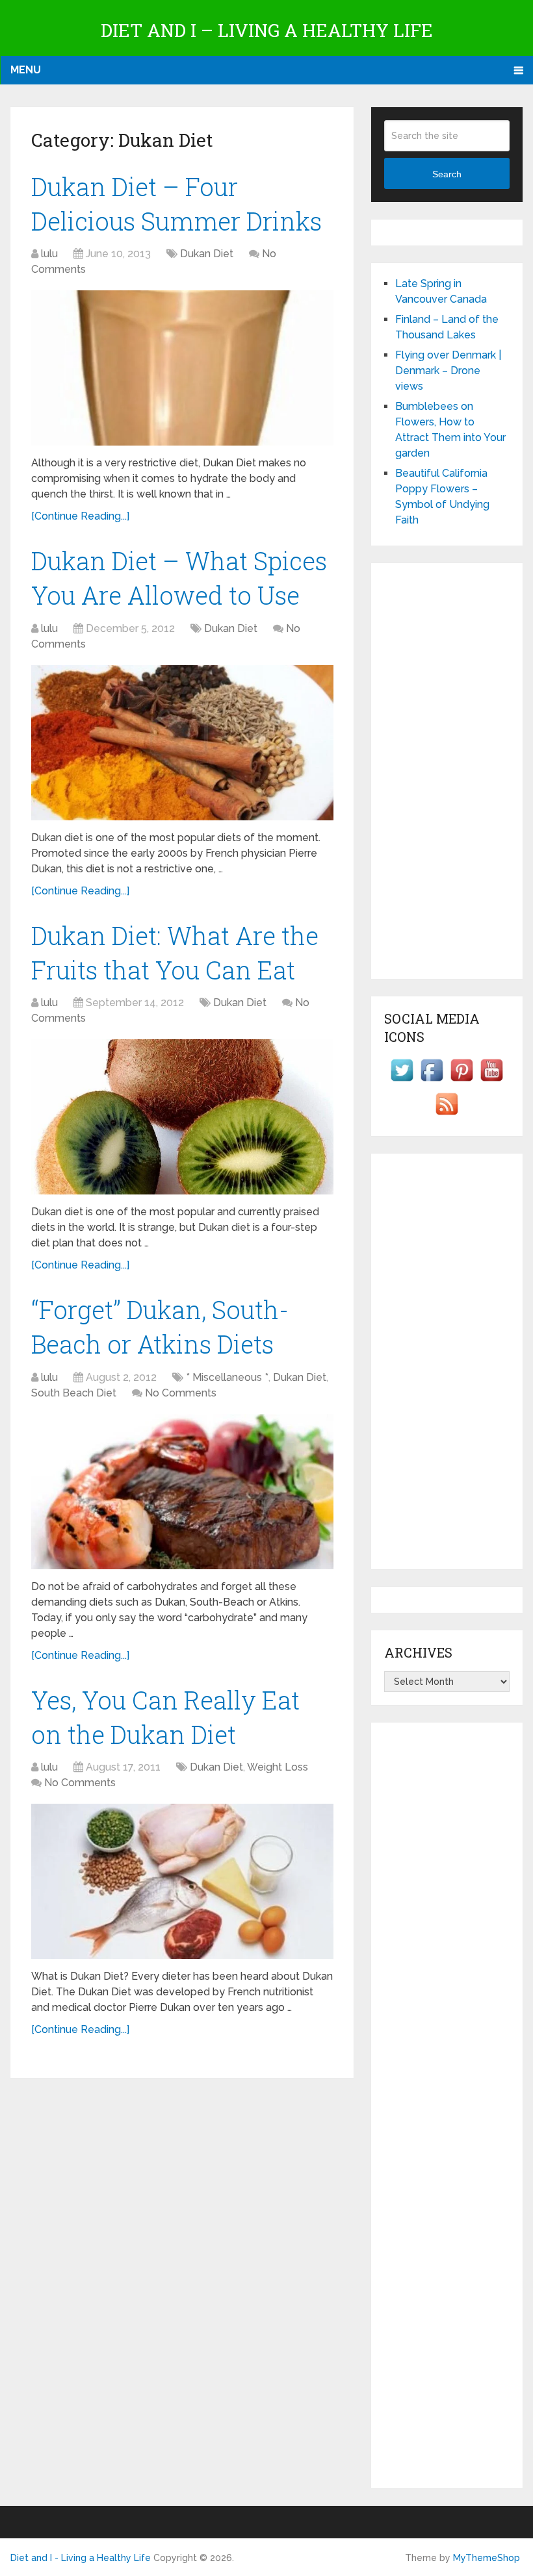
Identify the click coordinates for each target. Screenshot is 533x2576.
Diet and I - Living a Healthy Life (81, 2558)
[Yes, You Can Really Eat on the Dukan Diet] (182, 1881)
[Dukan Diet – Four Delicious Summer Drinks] (182, 368)
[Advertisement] (447, 771)
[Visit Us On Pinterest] (461, 1081)
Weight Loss (278, 1767)
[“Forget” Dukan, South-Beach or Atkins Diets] (182, 1492)
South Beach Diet (74, 1393)
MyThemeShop (487, 2558)
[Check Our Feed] (447, 1115)
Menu (26, 70)
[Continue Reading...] (80, 516)
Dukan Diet (207, 254)
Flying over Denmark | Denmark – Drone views (448, 371)
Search (447, 174)
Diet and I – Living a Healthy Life (267, 30)
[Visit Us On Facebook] (432, 1081)
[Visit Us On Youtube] (491, 1081)
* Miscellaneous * (227, 1377)
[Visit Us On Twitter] (402, 1081)
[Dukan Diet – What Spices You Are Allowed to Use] (182, 743)
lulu (49, 254)
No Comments (181, 1393)
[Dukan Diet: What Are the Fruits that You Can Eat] (182, 1117)
